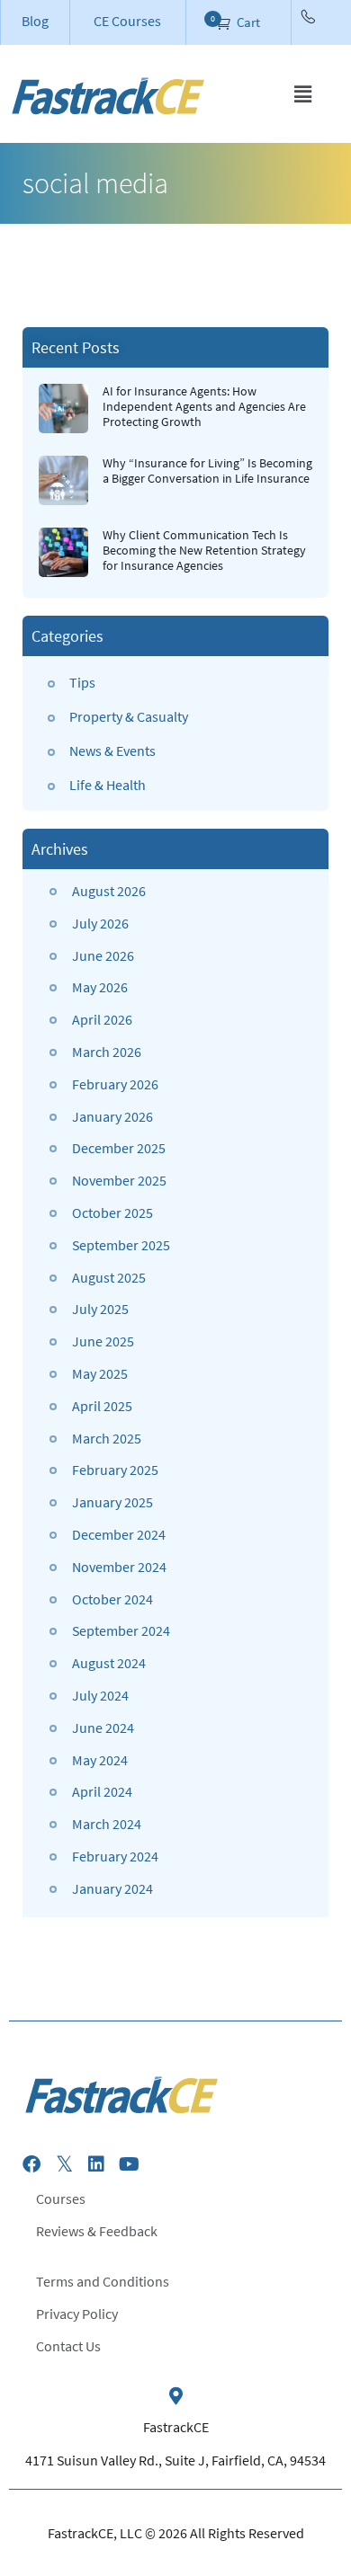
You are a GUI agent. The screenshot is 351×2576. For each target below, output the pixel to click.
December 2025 (119, 1148)
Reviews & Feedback (97, 2231)
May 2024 (100, 1760)
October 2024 (112, 1599)
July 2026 (100, 923)
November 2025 (119, 1180)
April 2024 (102, 1791)
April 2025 (102, 1406)
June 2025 (103, 1341)
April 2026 (102, 1019)
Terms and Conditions (103, 2281)
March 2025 (107, 1438)
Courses (61, 2198)
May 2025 (100, 1373)
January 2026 (112, 1116)
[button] (302, 94)
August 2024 (109, 1663)
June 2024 (103, 1728)
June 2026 (103, 955)
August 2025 (109, 1277)
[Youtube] (129, 2164)
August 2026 (109, 891)
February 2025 (115, 1470)
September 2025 (121, 1245)
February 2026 (115, 1084)
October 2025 (112, 1212)
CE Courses (127, 21)
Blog (35, 21)
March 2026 (107, 1052)
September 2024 (121, 1630)
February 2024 (115, 1856)
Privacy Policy (77, 2314)
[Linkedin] (96, 2164)
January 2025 (112, 1502)
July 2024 (100, 1695)
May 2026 (100, 987)
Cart (247, 22)
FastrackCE (176, 2427)
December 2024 (119, 1534)
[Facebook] (31, 2164)
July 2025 (100, 1309)
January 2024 (112, 1888)
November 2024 (119, 1567)
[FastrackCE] (175, 2396)
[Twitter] (64, 2164)
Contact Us (68, 2346)
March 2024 (107, 1824)
